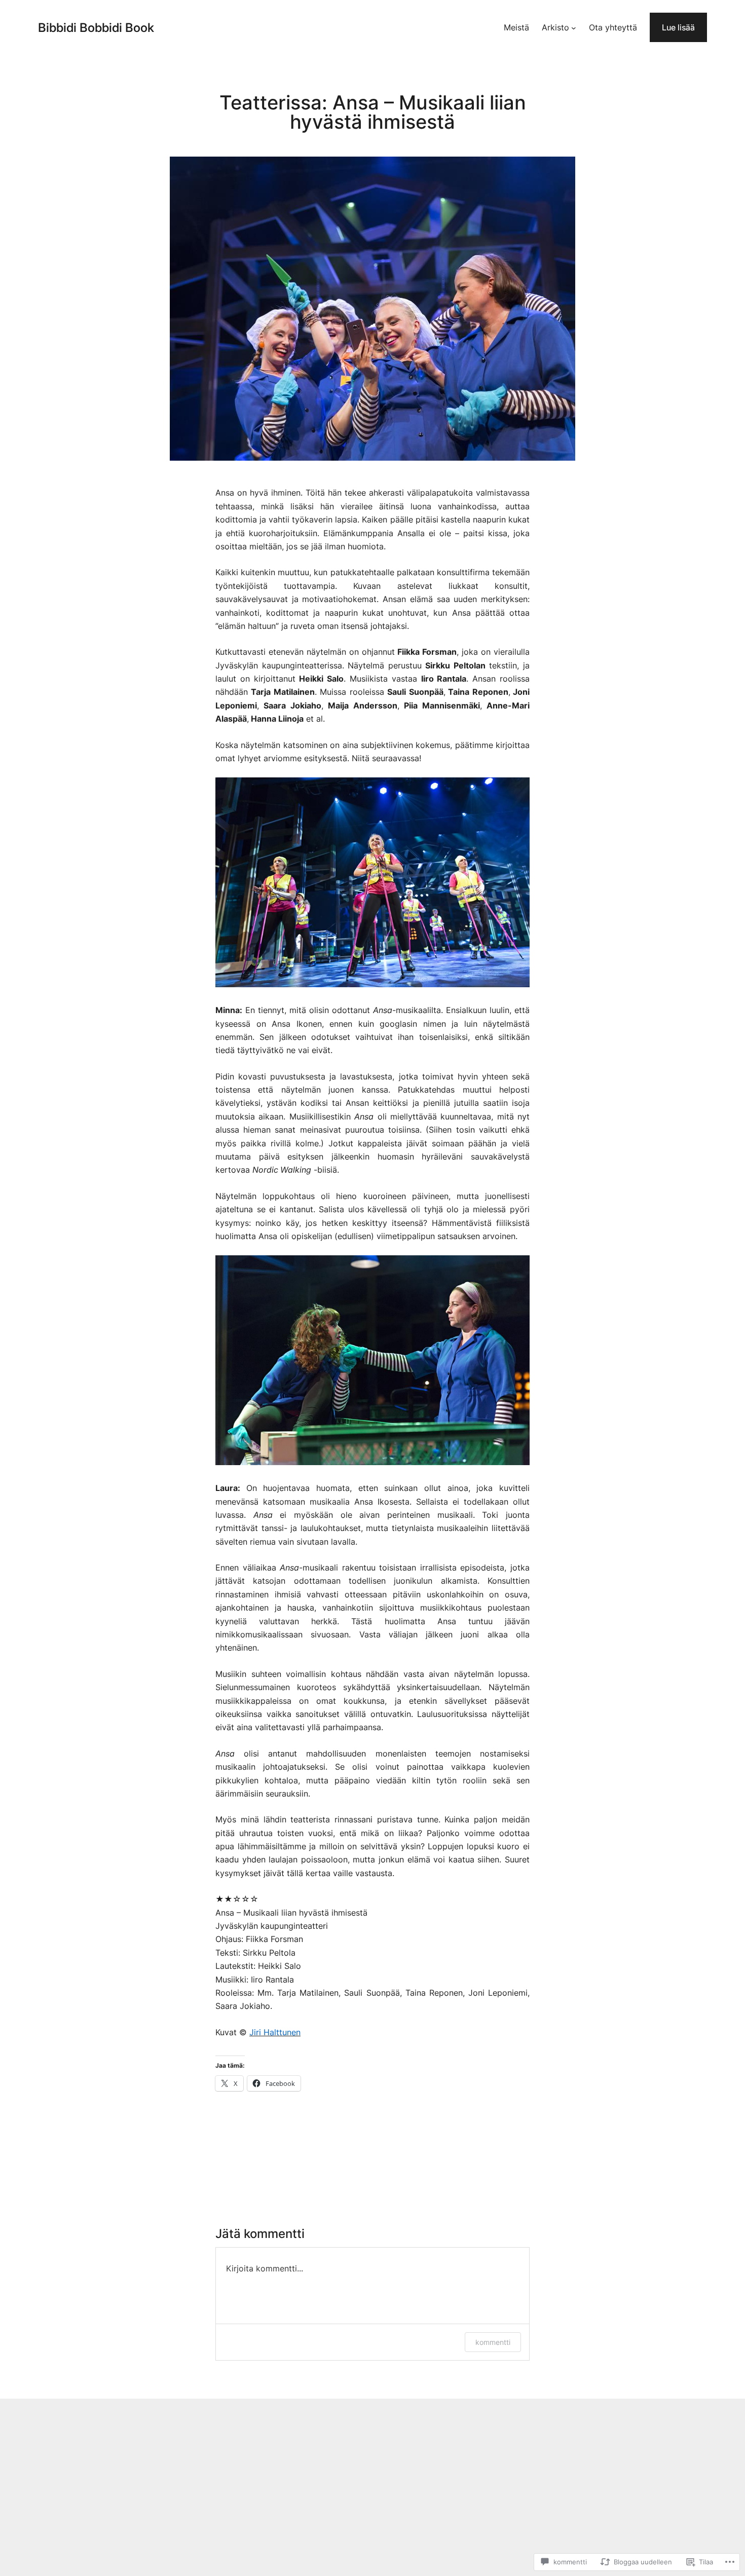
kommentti (493, 2342)
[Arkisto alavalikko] (574, 27)
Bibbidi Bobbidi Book (96, 28)
